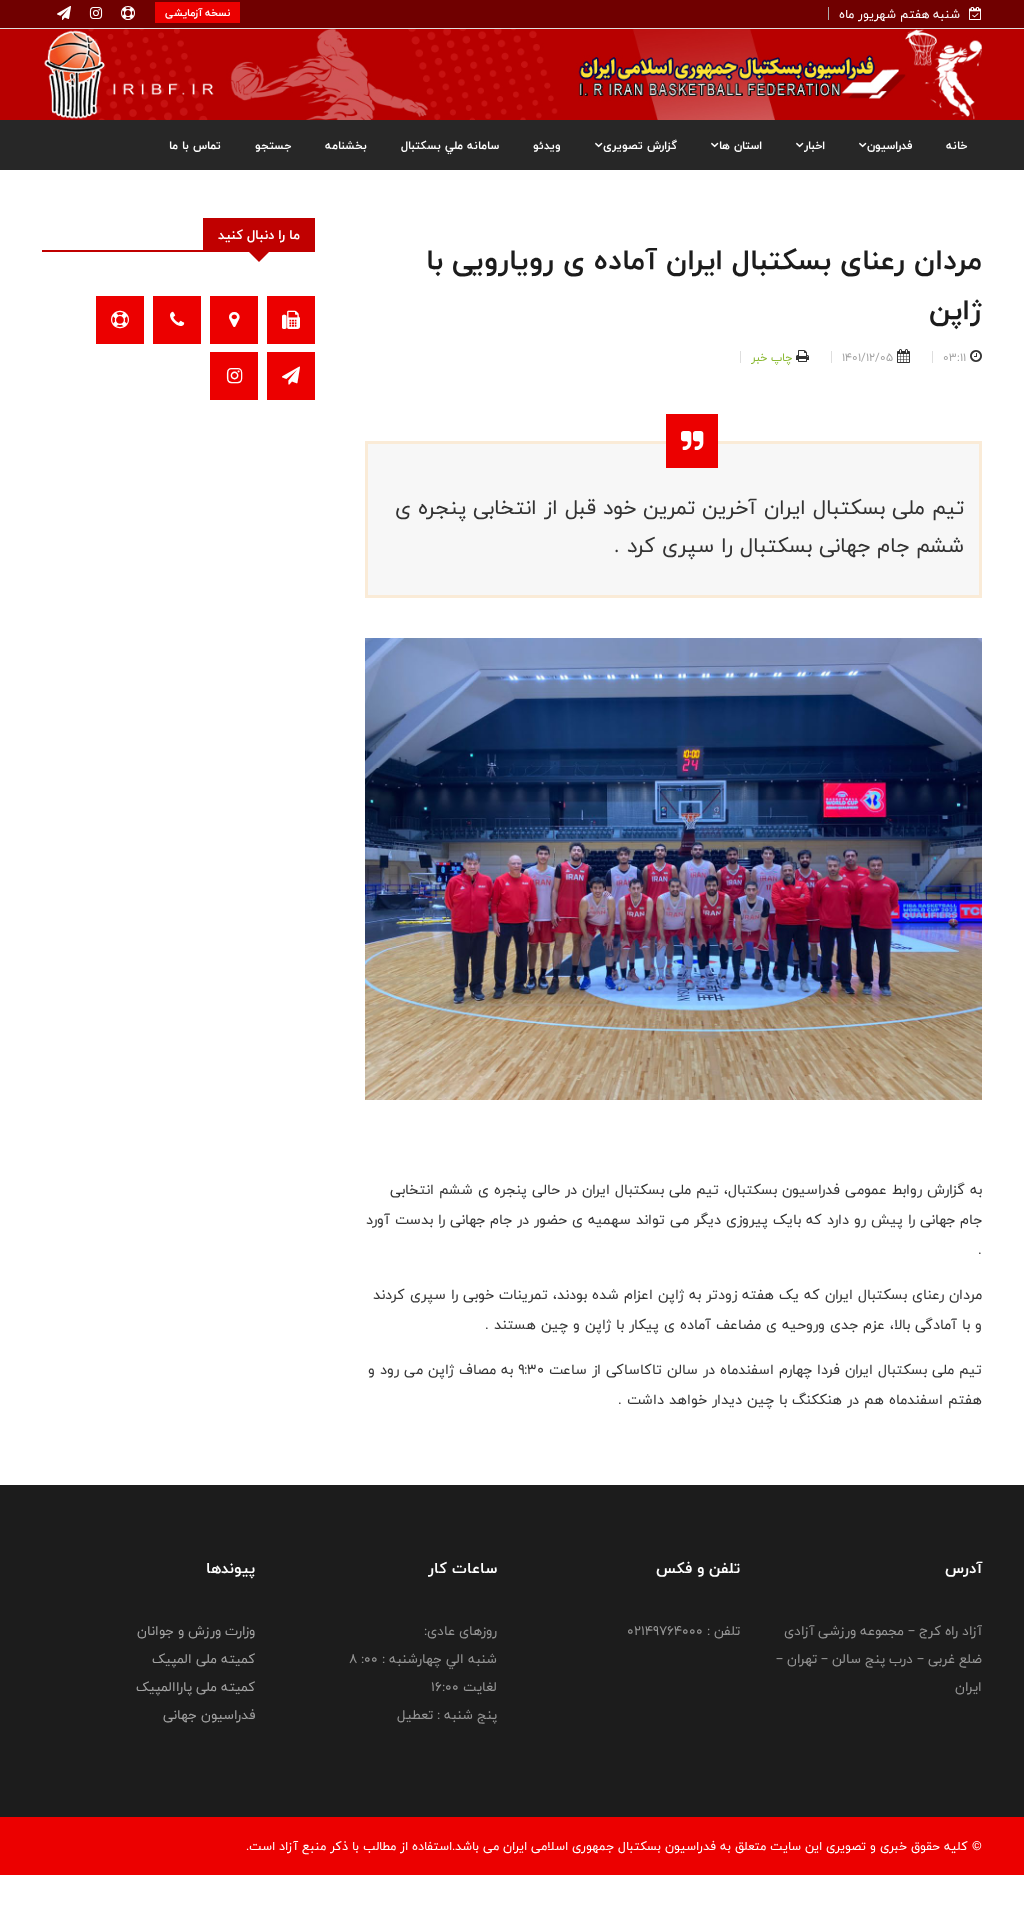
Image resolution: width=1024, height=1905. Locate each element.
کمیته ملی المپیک (203, 1659)
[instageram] (94, 14)
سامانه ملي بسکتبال (450, 145)
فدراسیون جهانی (209, 1715)
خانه (956, 145)
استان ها (740, 145)
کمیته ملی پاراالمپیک (195, 1687)
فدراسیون (889, 145)
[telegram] (64, 14)
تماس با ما (195, 145)
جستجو (273, 145)
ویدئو (547, 145)
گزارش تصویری (640, 145)
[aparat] (126, 14)
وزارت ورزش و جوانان (196, 1631)
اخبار (814, 145)
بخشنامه (346, 145)
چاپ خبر (771, 357)
